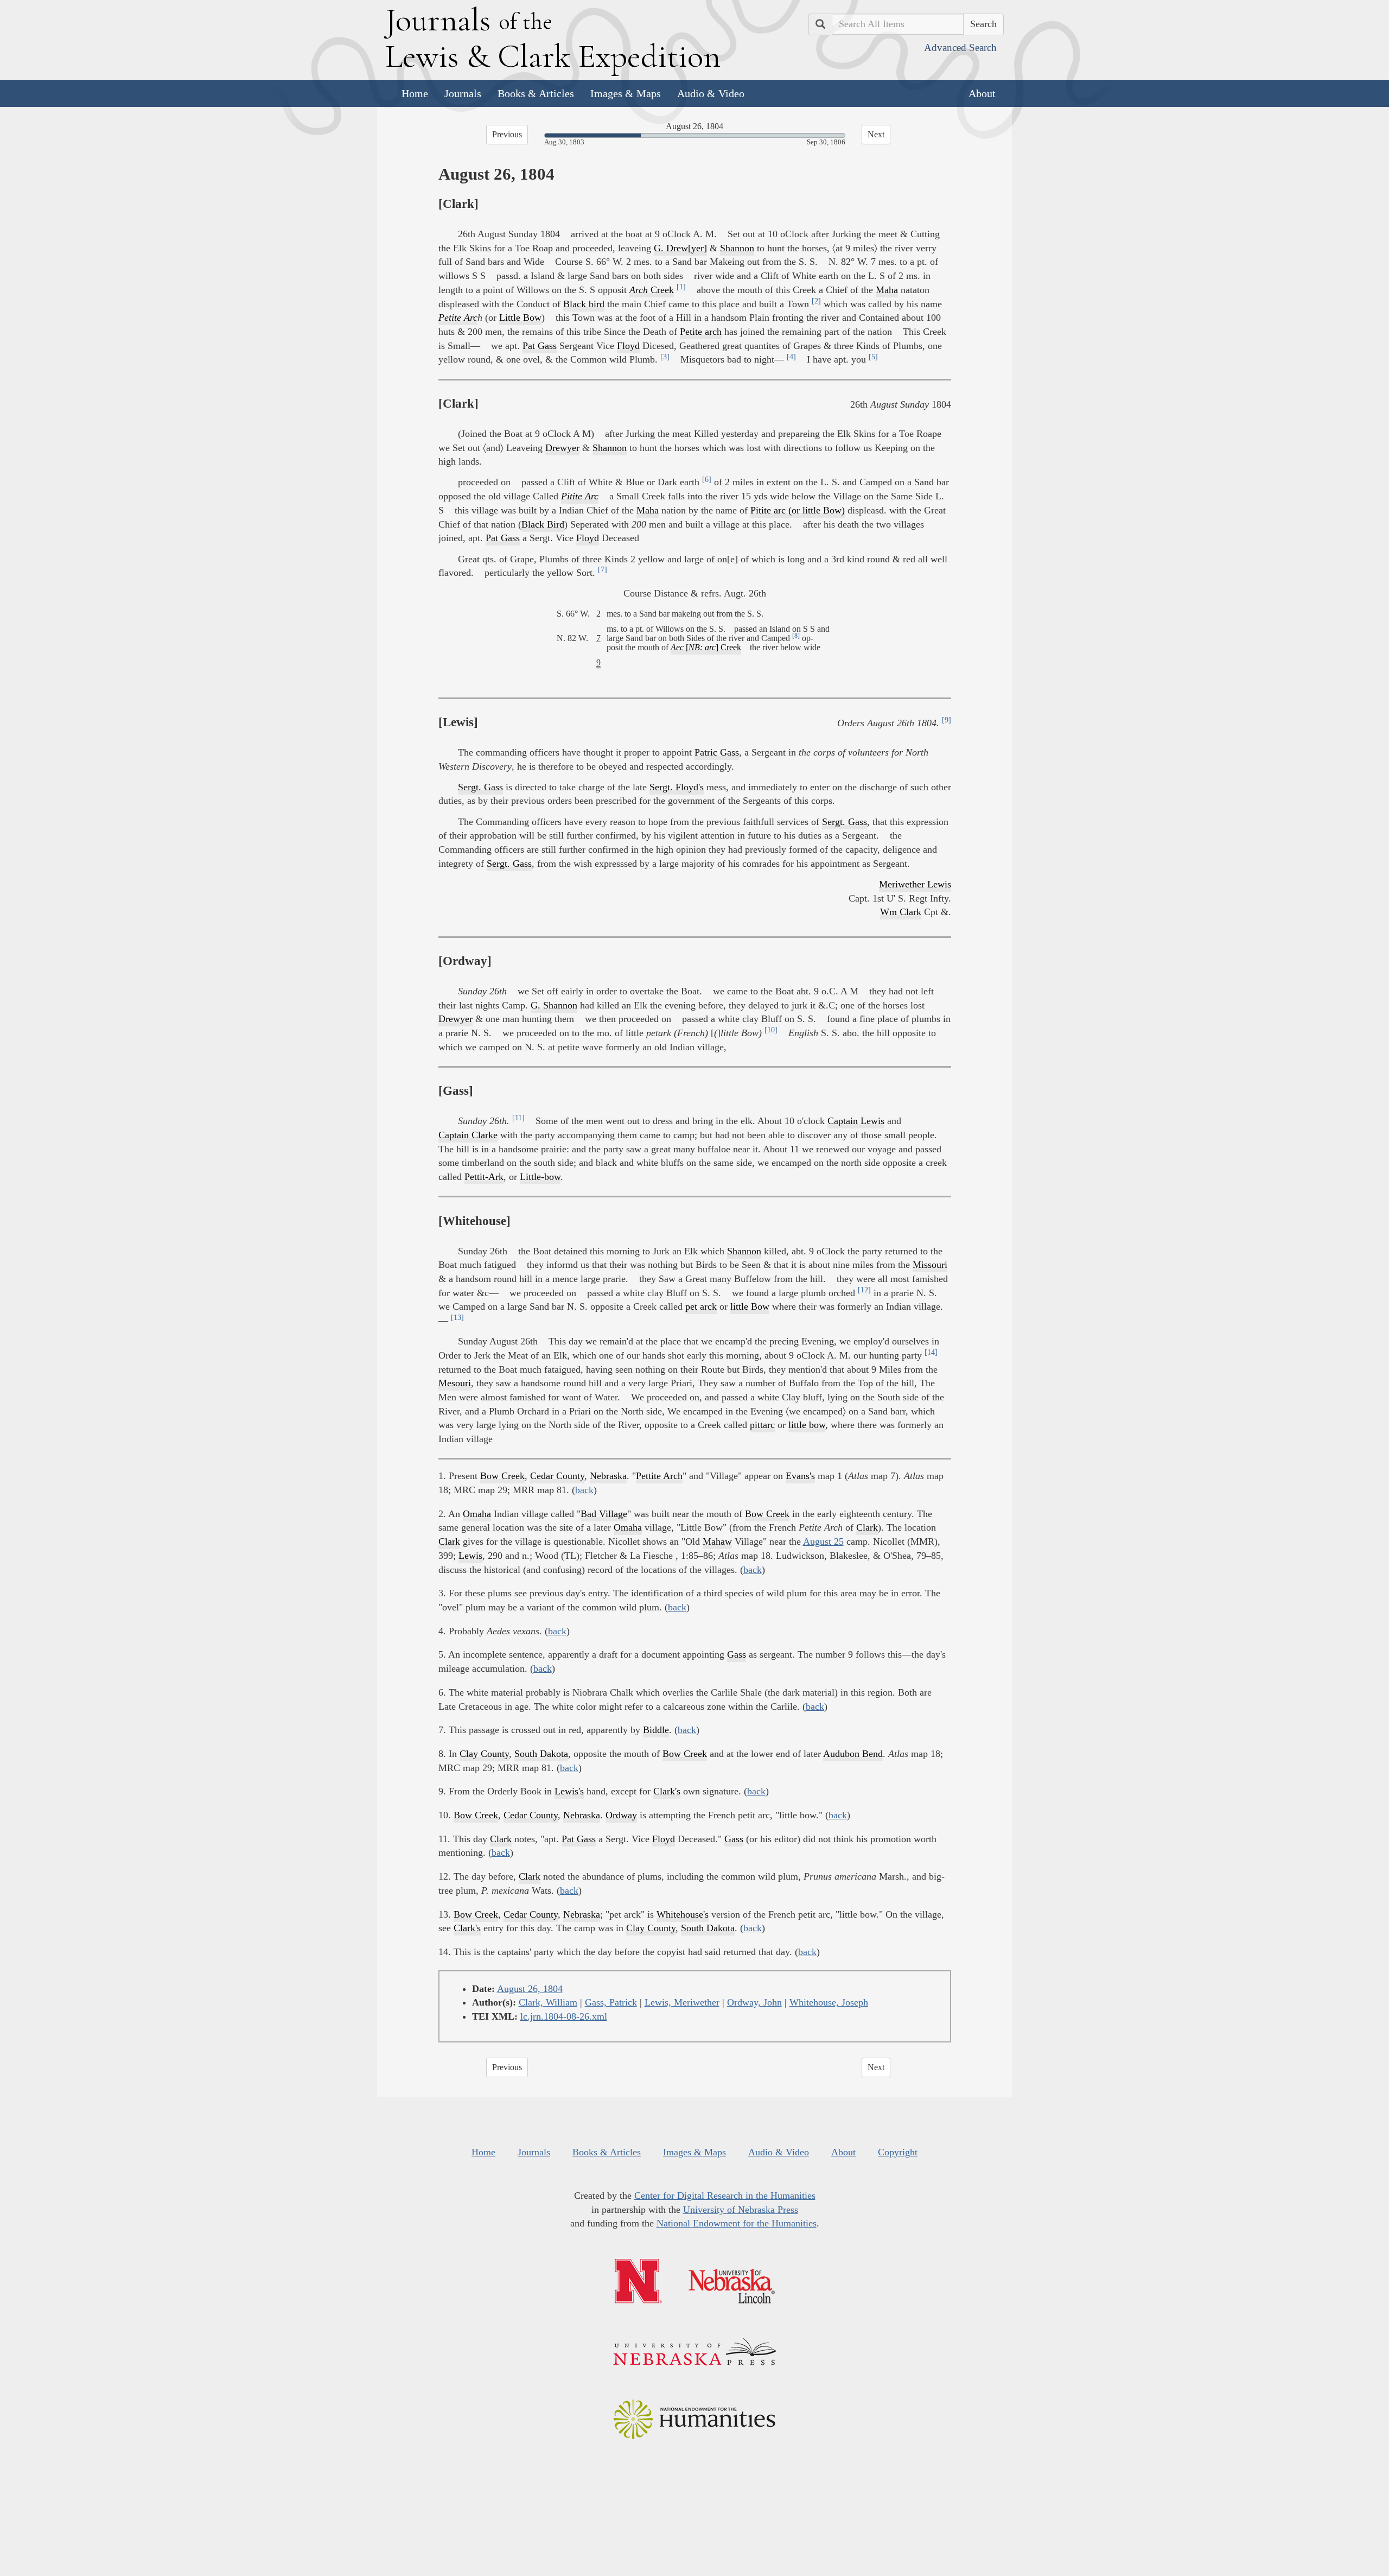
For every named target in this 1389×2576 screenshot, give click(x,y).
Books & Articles (536, 93)
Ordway (621, 1815)
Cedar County (557, 1476)
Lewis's (569, 1791)
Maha (887, 290)
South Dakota (541, 1754)
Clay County (484, 1754)
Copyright (898, 2152)
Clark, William (548, 2002)
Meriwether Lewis (915, 884)
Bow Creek (502, 1476)
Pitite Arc (580, 496)
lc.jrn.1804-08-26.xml (564, 2016)
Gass (737, 1654)
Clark (867, 1527)
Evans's (800, 1476)
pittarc (762, 1425)
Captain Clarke (468, 1135)
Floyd (628, 346)
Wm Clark (901, 912)
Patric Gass (717, 752)
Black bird (584, 304)
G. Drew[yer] (680, 248)
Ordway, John (754, 2002)
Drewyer (562, 448)
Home (415, 93)
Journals (463, 93)
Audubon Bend (853, 1754)
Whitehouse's (683, 1914)
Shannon (737, 248)
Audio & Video (711, 93)
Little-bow (540, 1177)
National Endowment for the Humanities (737, 2223)
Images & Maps (626, 93)
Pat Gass (540, 346)
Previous (507, 134)
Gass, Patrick (611, 2002)
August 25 (823, 1541)
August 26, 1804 (530, 1989)
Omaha (477, 1514)
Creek (652, 290)
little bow (807, 1425)
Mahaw (717, 1541)
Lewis (470, 1556)
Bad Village (604, 1514)
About (982, 93)
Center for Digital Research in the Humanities (725, 2196)
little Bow (750, 1306)
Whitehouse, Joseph (829, 2002)
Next (876, 134)
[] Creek (706, 648)
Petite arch (701, 332)
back (584, 1490)
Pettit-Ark (484, 1177)
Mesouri (455, 1383)
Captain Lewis (856, 1121)
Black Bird (543, 524)
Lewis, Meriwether (682, 2002)
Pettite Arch (659, 1476)
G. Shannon (554, 1005)
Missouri (930, 1265)
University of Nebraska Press (741, 2210)
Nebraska (608, 1476)
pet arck (701, 1306)
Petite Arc (458, 318)
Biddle (656, 1730)
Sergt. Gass (480, 787)
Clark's (667, 1791)
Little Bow (520, 318)
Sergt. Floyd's (677, 787)
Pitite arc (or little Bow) (798, 510)
